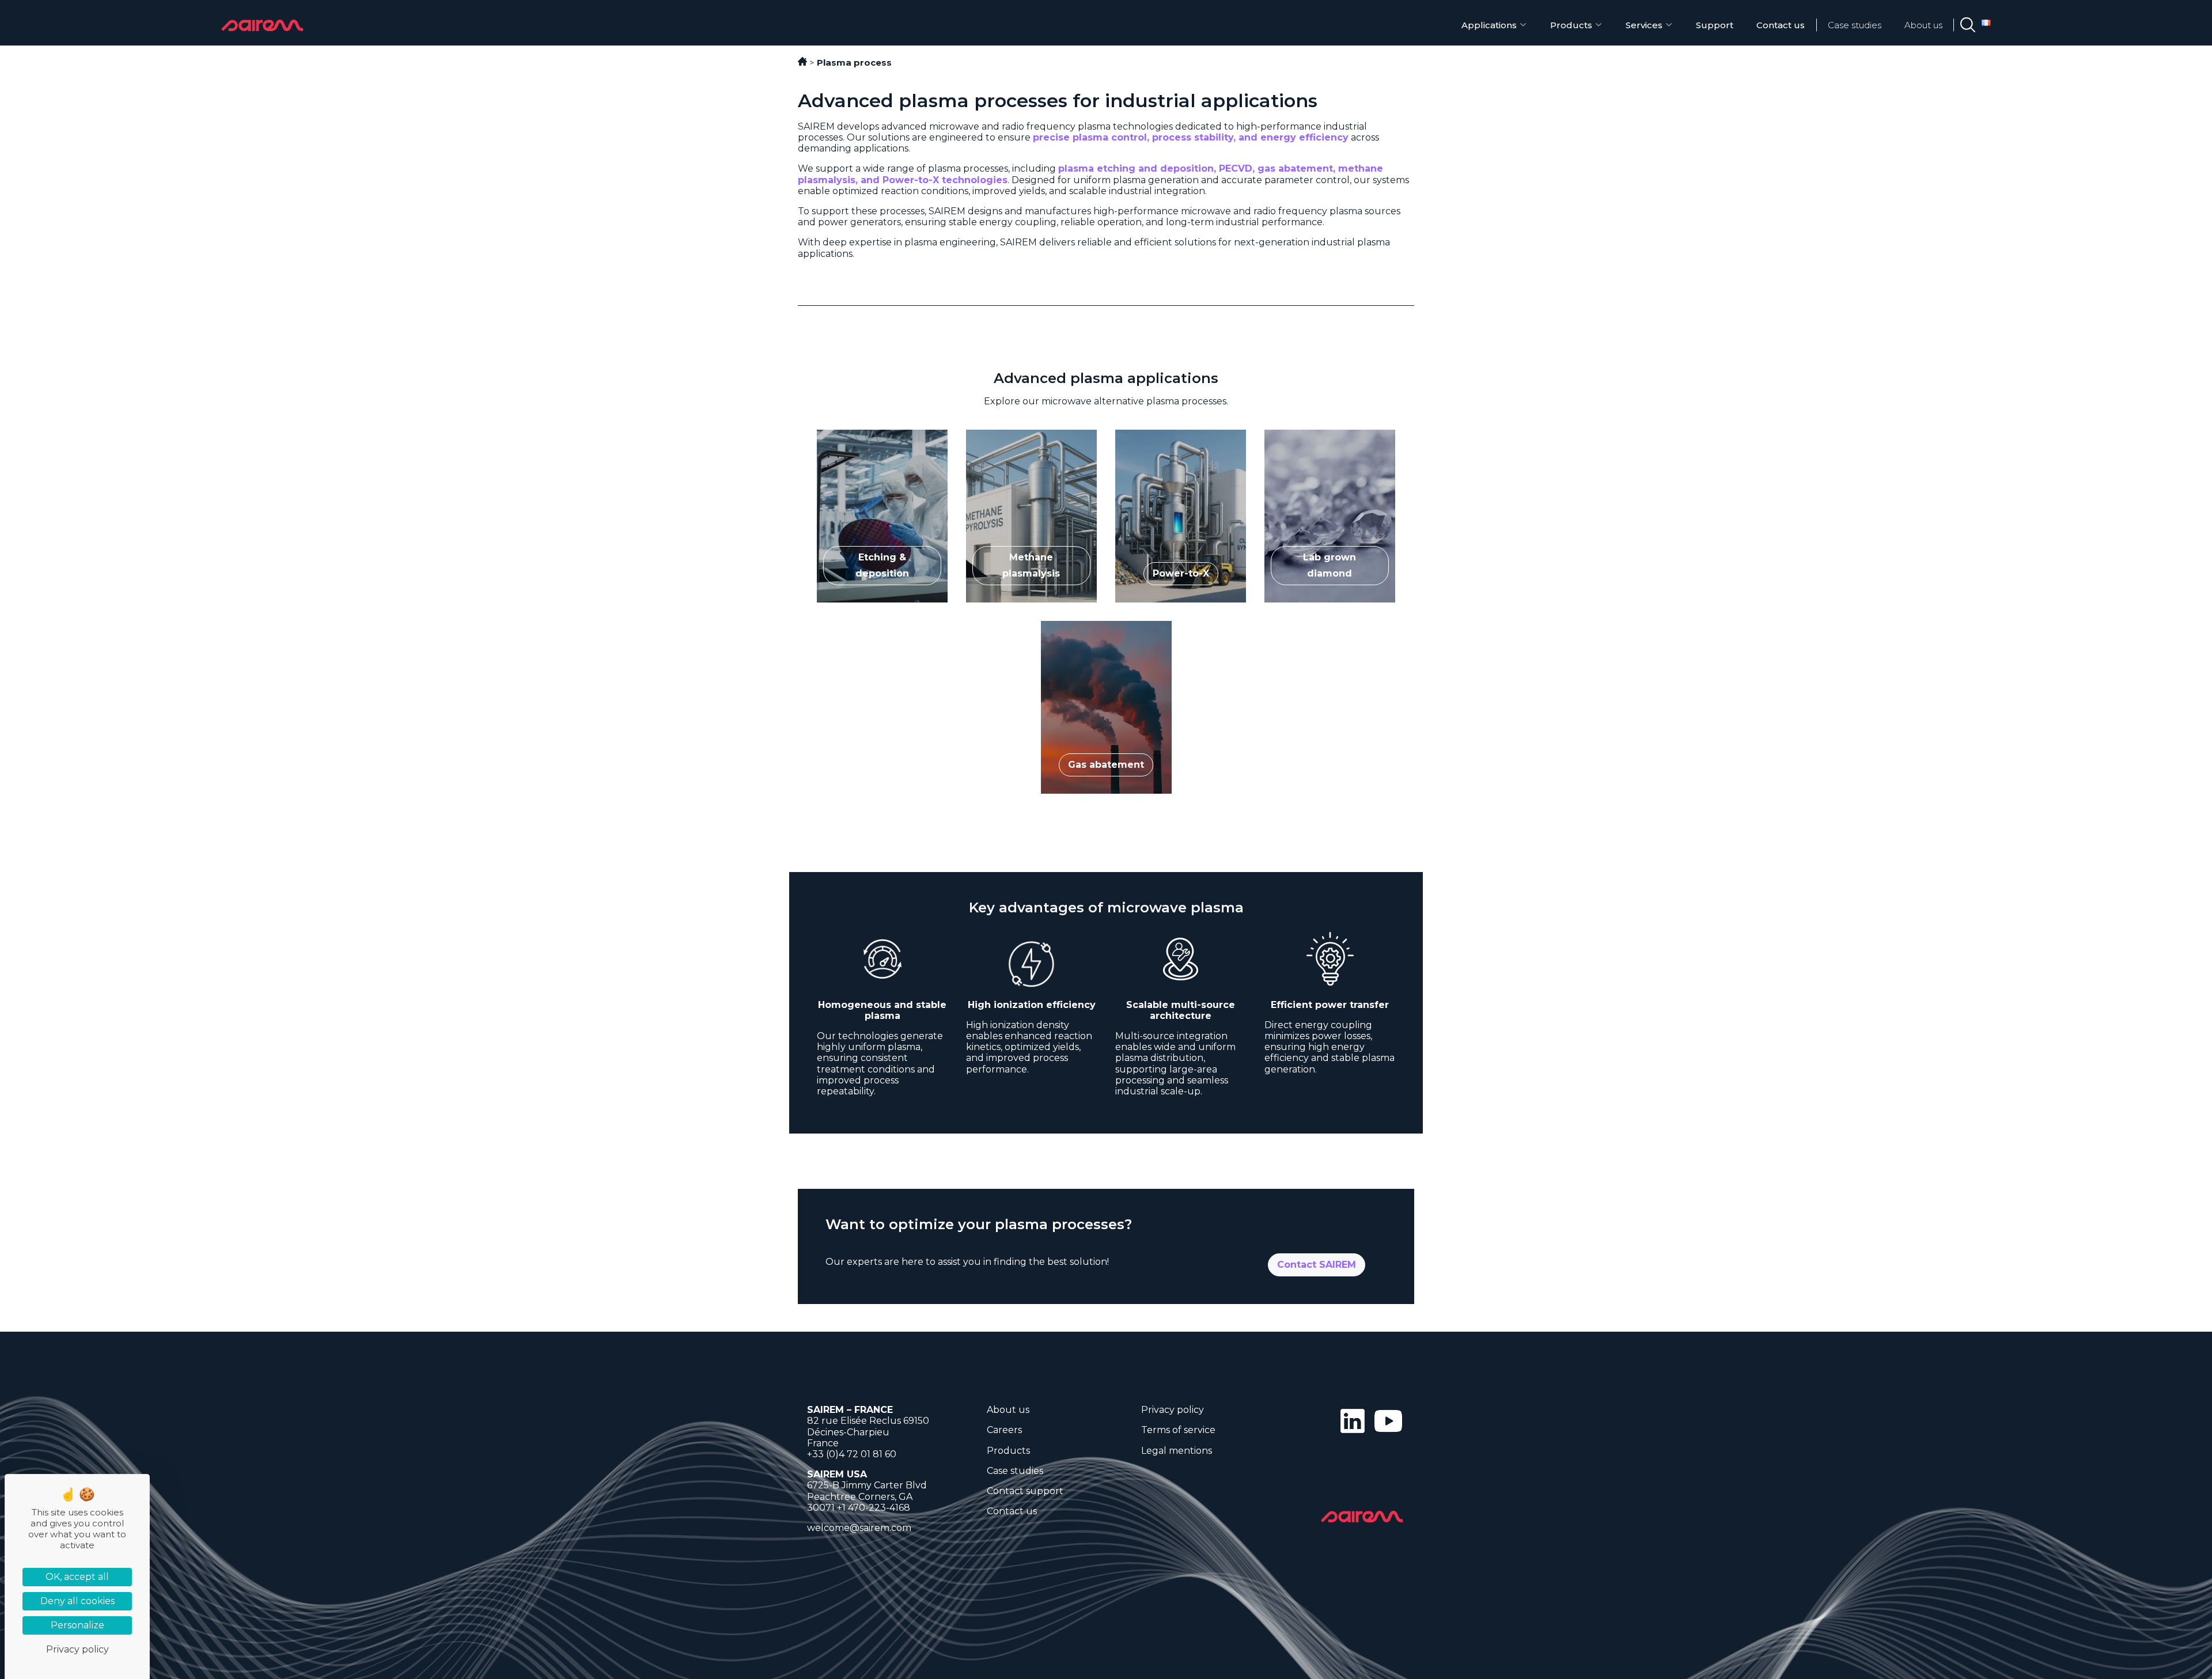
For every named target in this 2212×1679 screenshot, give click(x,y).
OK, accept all (77, 1577)
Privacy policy (1173, 1410)
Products (1571, 25)
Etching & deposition (864, 435)
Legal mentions (1177, 1451)
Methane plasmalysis (1014, 435)
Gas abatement (1076, 626)
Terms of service (1178, 1430)
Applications (1489, 25)
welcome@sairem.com (859, 1528)
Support (1715, 25)
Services (1644, 25)
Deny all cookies (77, 1601)
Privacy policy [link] (77, 1649)
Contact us (1781, 25)
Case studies (1855, 25)
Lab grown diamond (1311, 435)
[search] (1968, 25)
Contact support (1025, 1491)
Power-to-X (1142, 435)
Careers (1004, 1430)
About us (1923, 25)
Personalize (77, 1625)
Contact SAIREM (1317, 1265)
